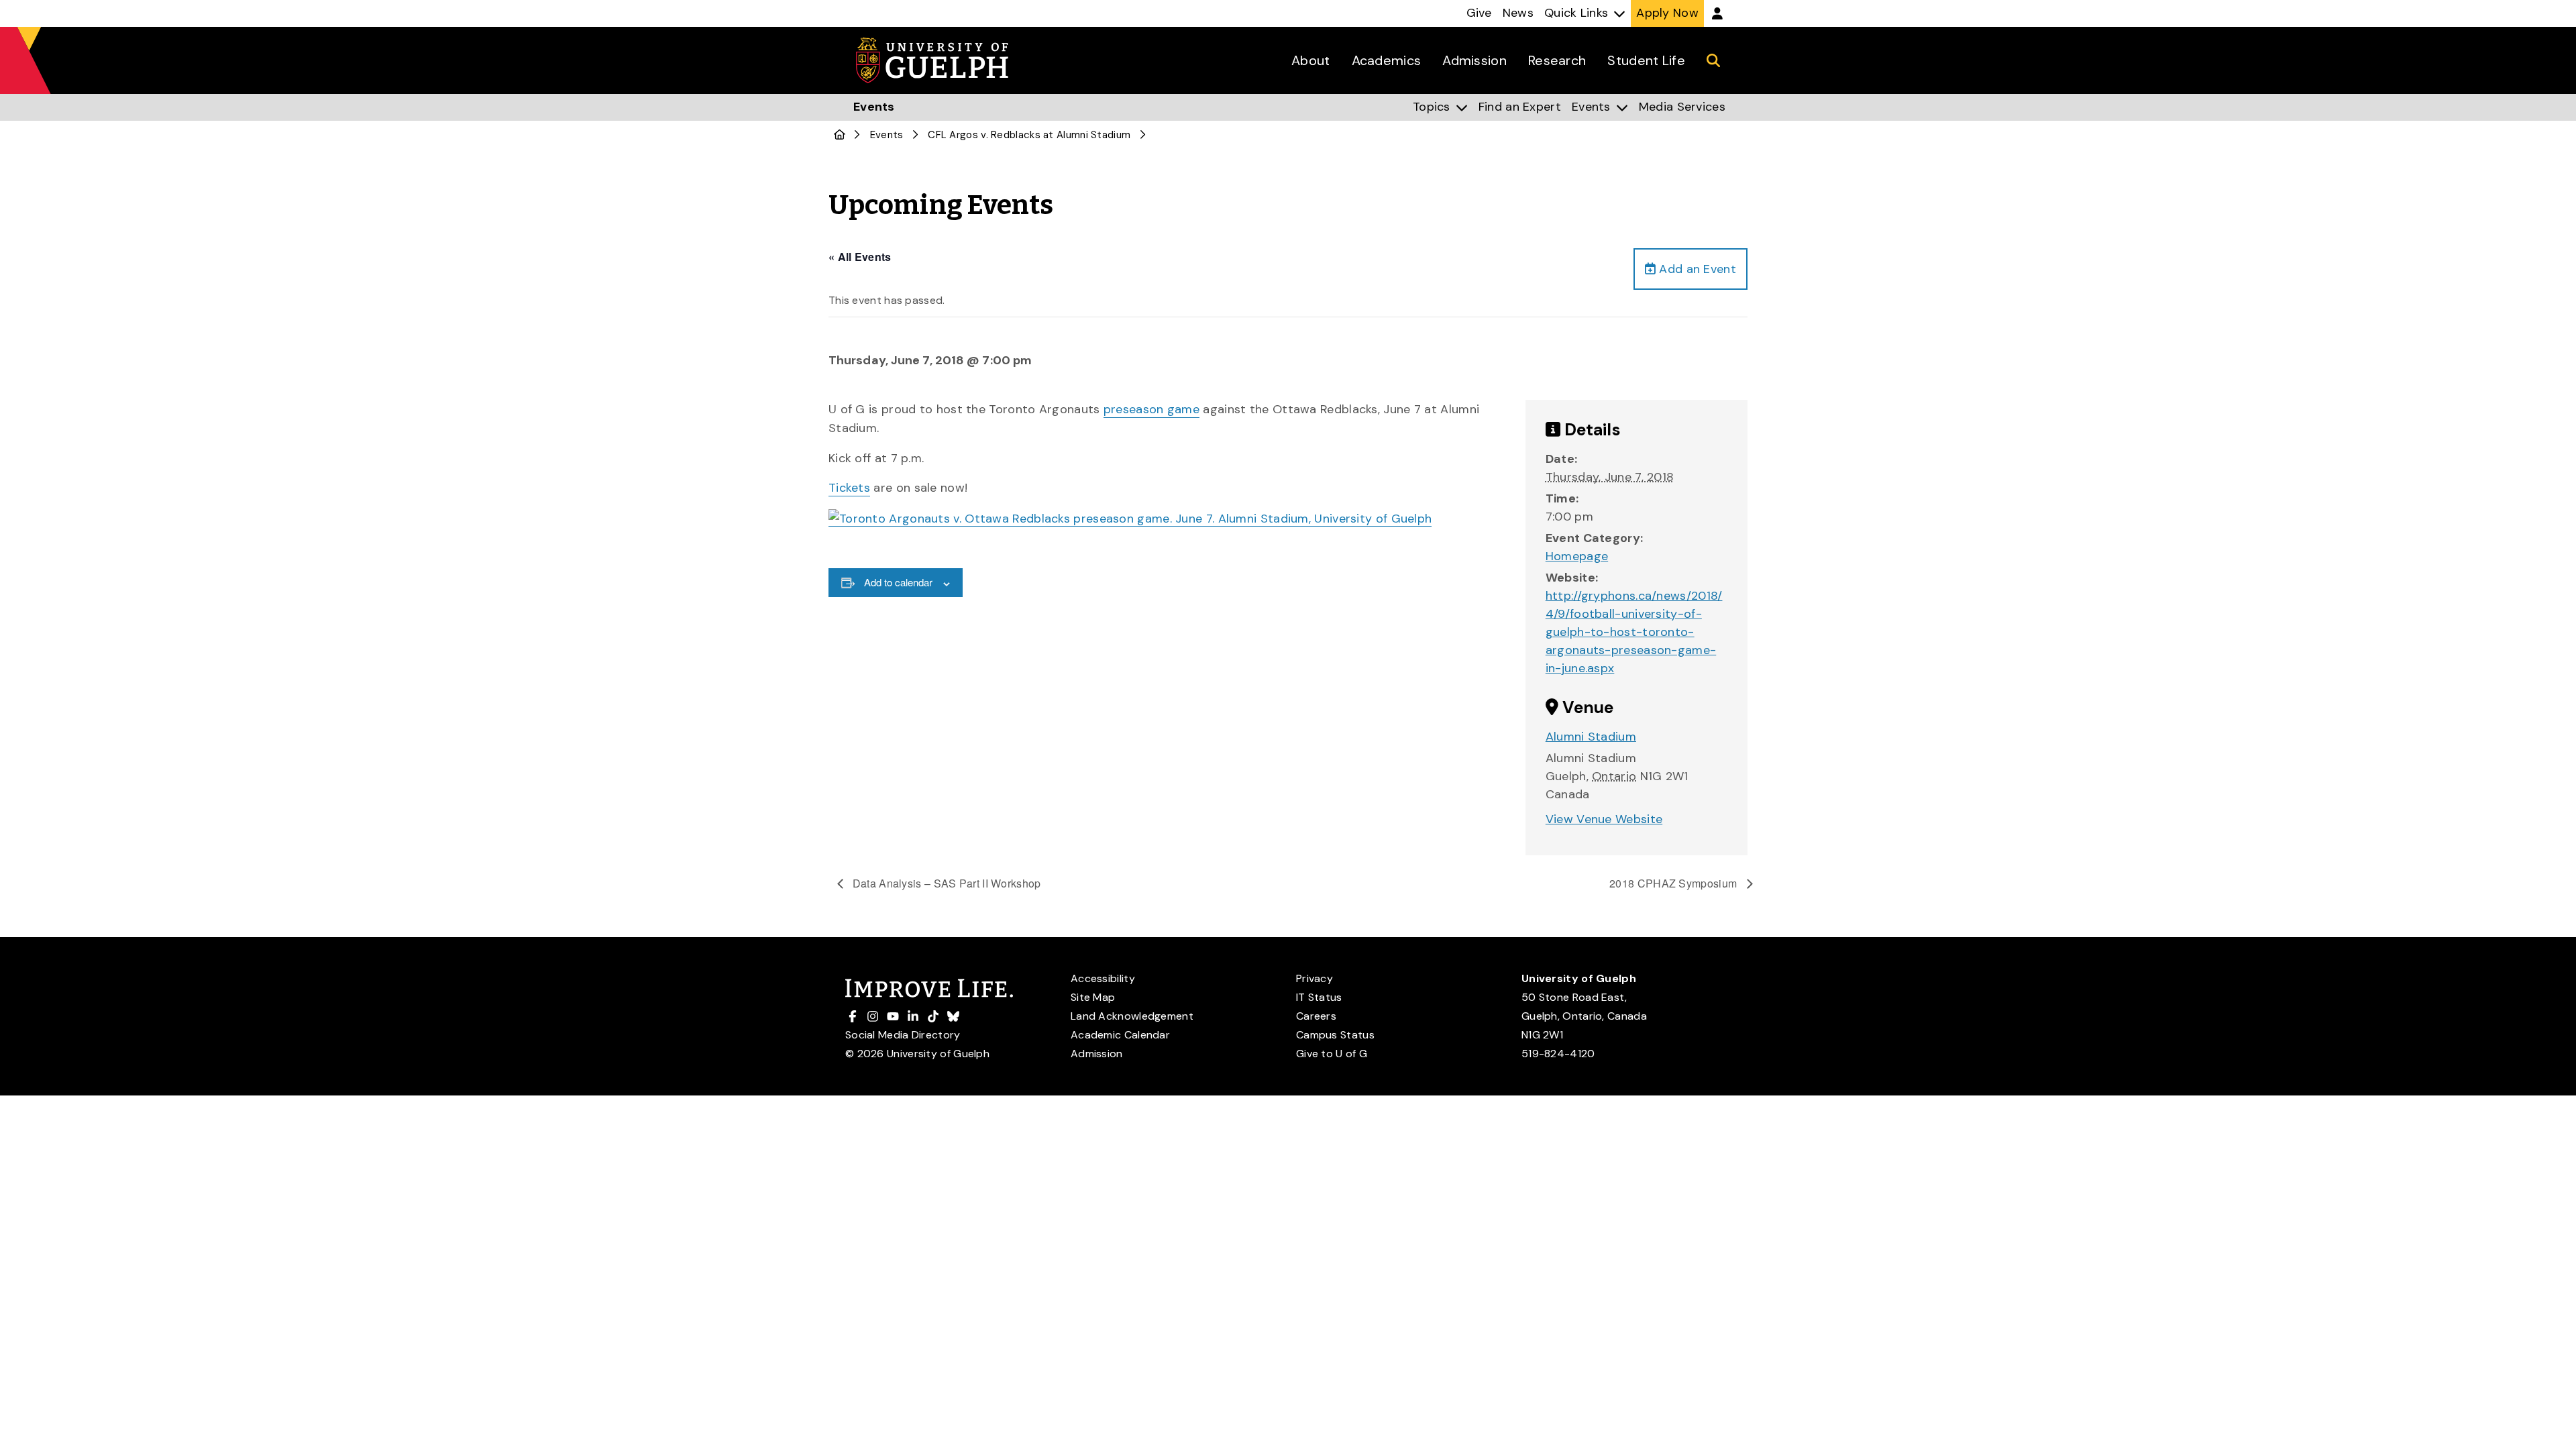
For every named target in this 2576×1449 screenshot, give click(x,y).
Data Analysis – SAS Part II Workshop (946, 883)
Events (887, 135)
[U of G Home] (840, 135)
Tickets (849, 488)
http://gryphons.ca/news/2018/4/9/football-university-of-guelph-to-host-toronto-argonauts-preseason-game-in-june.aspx (1634, 632)
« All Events (860, 257)
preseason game (1151, 409)
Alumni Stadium (1591, 737)
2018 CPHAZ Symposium (1674, 883)
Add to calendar (898, 582)
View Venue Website (1604, 819)
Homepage (1577, 556)
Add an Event (1696, 269)
